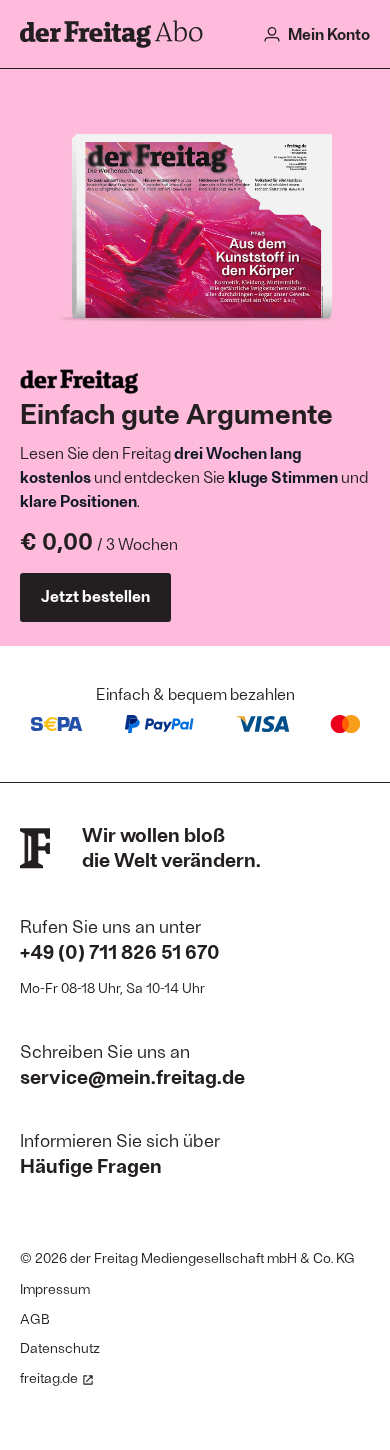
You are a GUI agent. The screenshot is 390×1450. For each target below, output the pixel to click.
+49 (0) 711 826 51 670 (120, 951)
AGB (35, 1318)
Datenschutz (60, 1347)
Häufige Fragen (91, 1165)
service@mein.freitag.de (132, 1076)
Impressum (55, 1288)
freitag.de (49, 1377)
